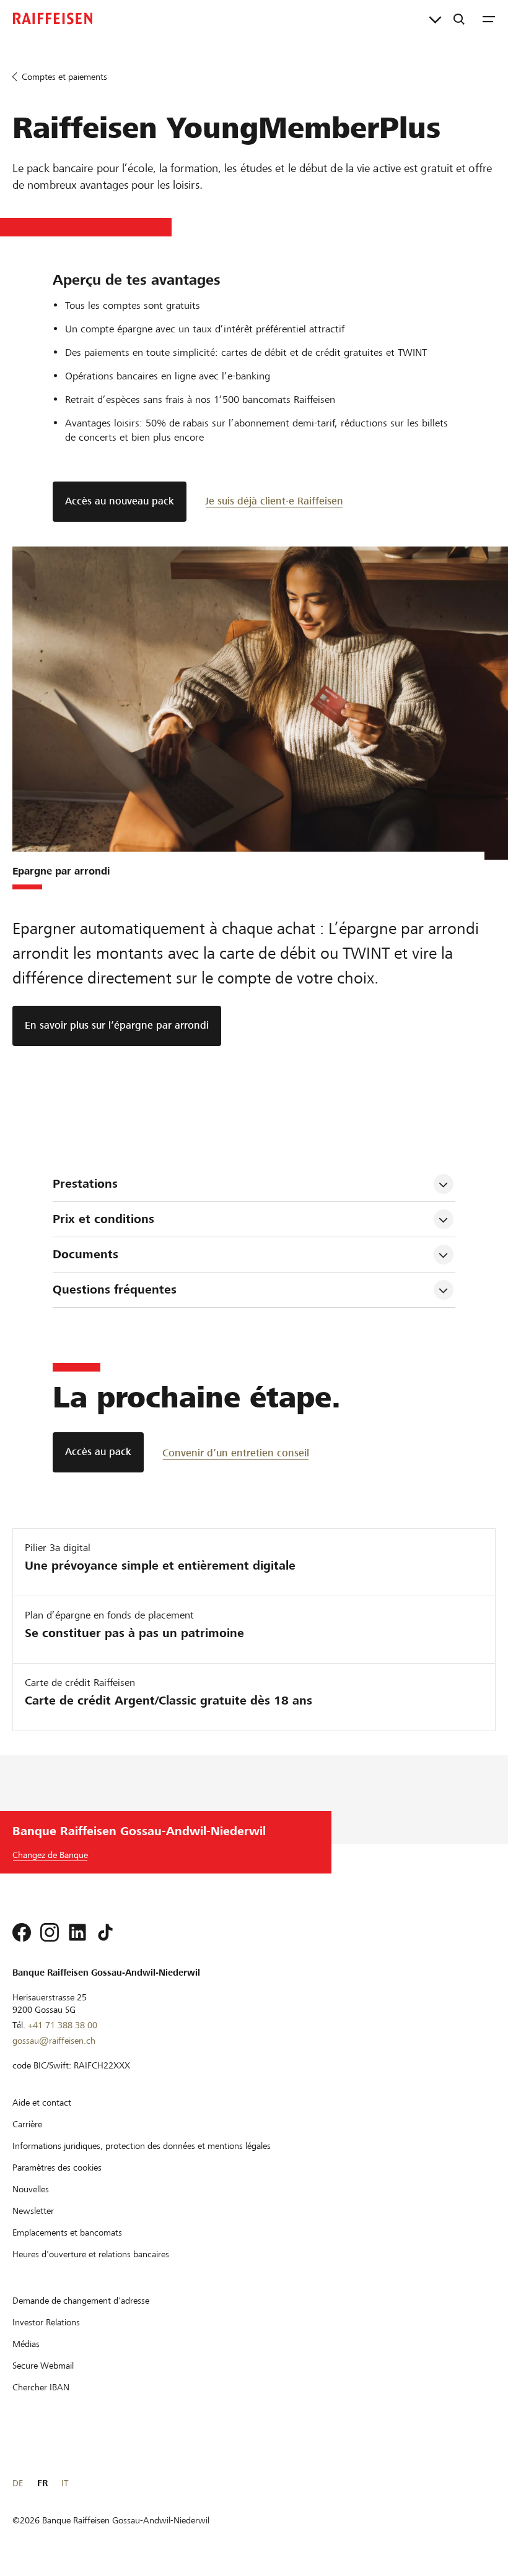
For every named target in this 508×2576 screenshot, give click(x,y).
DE (18, 2483)
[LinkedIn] (77, 1932)
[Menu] (489, 19)
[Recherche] (459, 19)
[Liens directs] (435, 19)
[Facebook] (22, 1932)
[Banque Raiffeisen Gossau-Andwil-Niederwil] (53, 19)
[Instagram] (50, 1932)
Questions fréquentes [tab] (116, 1290)
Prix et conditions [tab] (103, 1219)
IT (65, 2483)
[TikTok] (105, 1932)
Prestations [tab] (85, 1184)
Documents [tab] (85, 1254)
